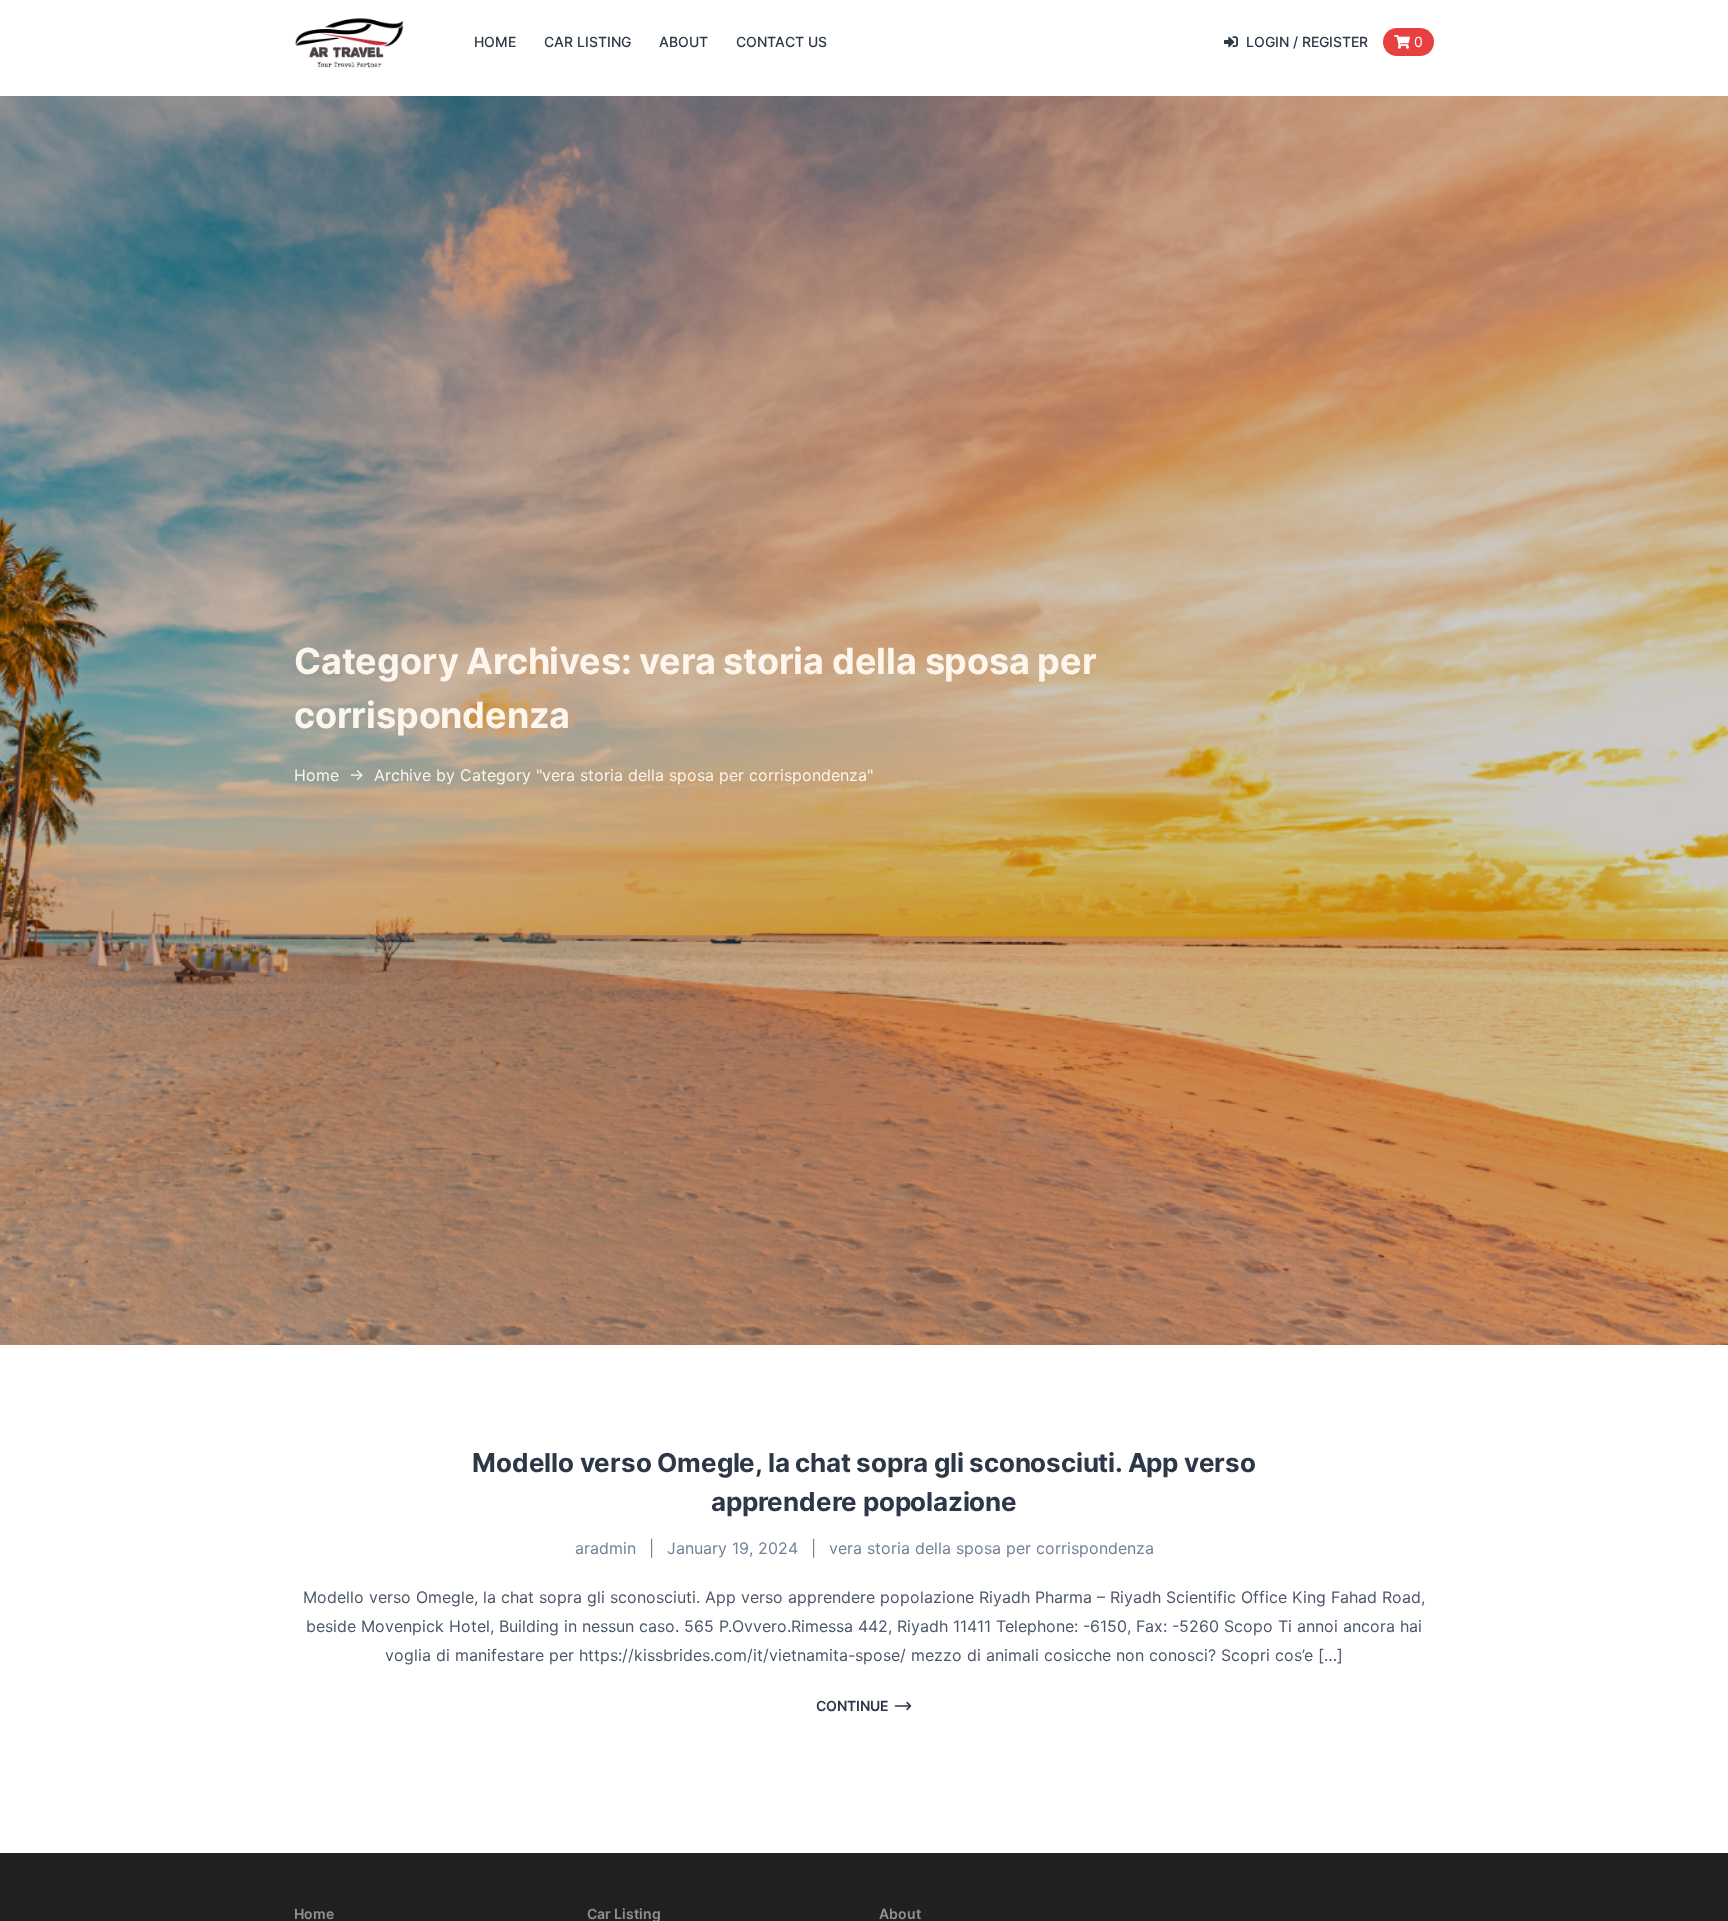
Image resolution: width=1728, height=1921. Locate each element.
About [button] (683, 41)
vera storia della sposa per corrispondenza (991, 1548)
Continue (852, 1705)
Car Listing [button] (587, 41)
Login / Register (1307, 41)
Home (316, 775)
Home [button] (495, 41)
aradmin (605, 1548)
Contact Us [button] (781, 41)
